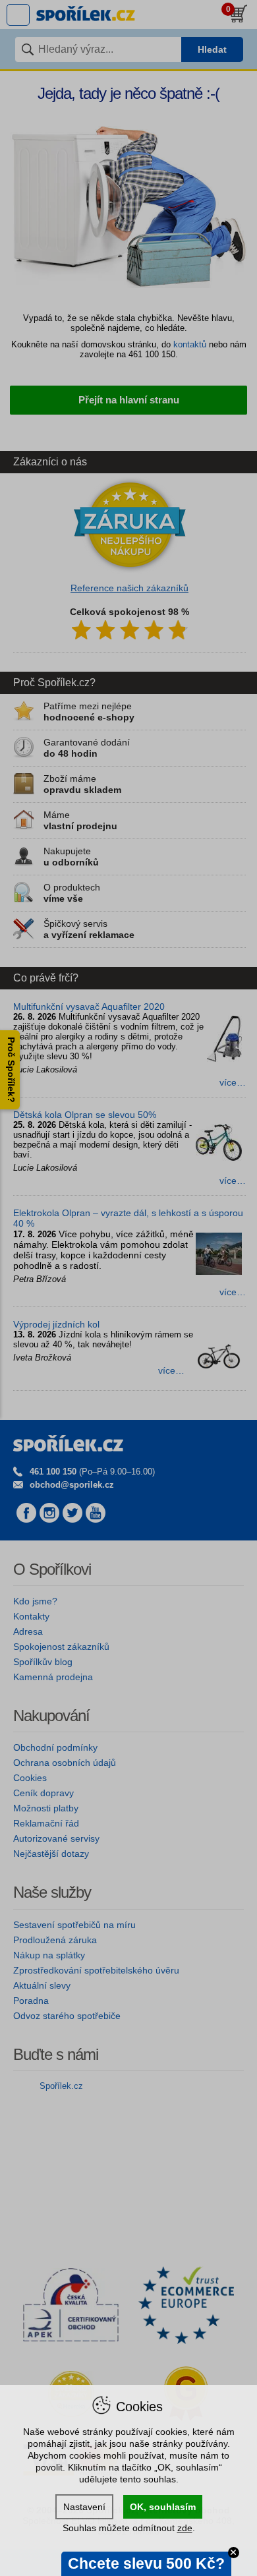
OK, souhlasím (163, 2507)
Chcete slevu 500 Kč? (146, 2563)
